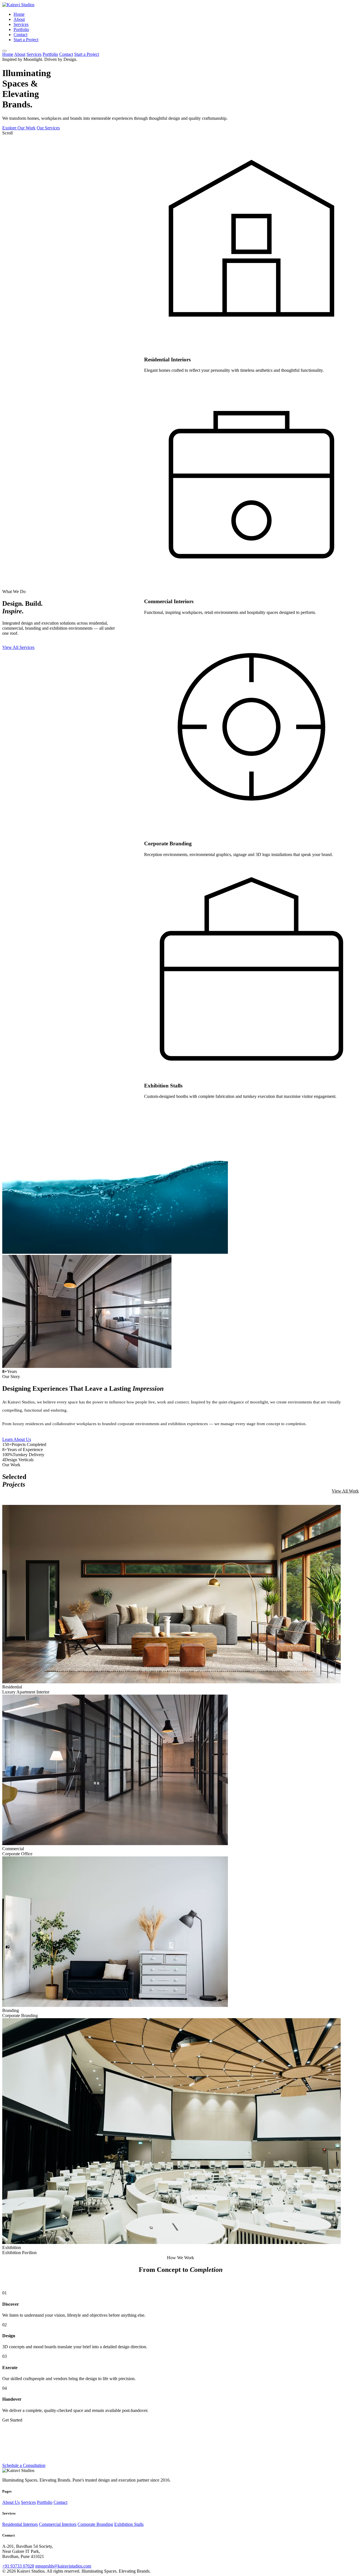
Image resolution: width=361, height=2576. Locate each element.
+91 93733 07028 (18, 2566)
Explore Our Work (19, 128)
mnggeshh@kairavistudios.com (63, 2566)
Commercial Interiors (58, 2524)
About (19, 19)
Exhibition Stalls (129, 2524)
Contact (20, 35)
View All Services (18, 647)
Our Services (48, 128)
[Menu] (5, 51)
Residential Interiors (20, 2524)
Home (19, 14)
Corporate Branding (95, 2524)
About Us (11, 2502)
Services (21, 24)
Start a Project (26, 40)
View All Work (345, 1491)
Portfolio (21, 29)
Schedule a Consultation (24, 2465)
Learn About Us (17, 1439)
